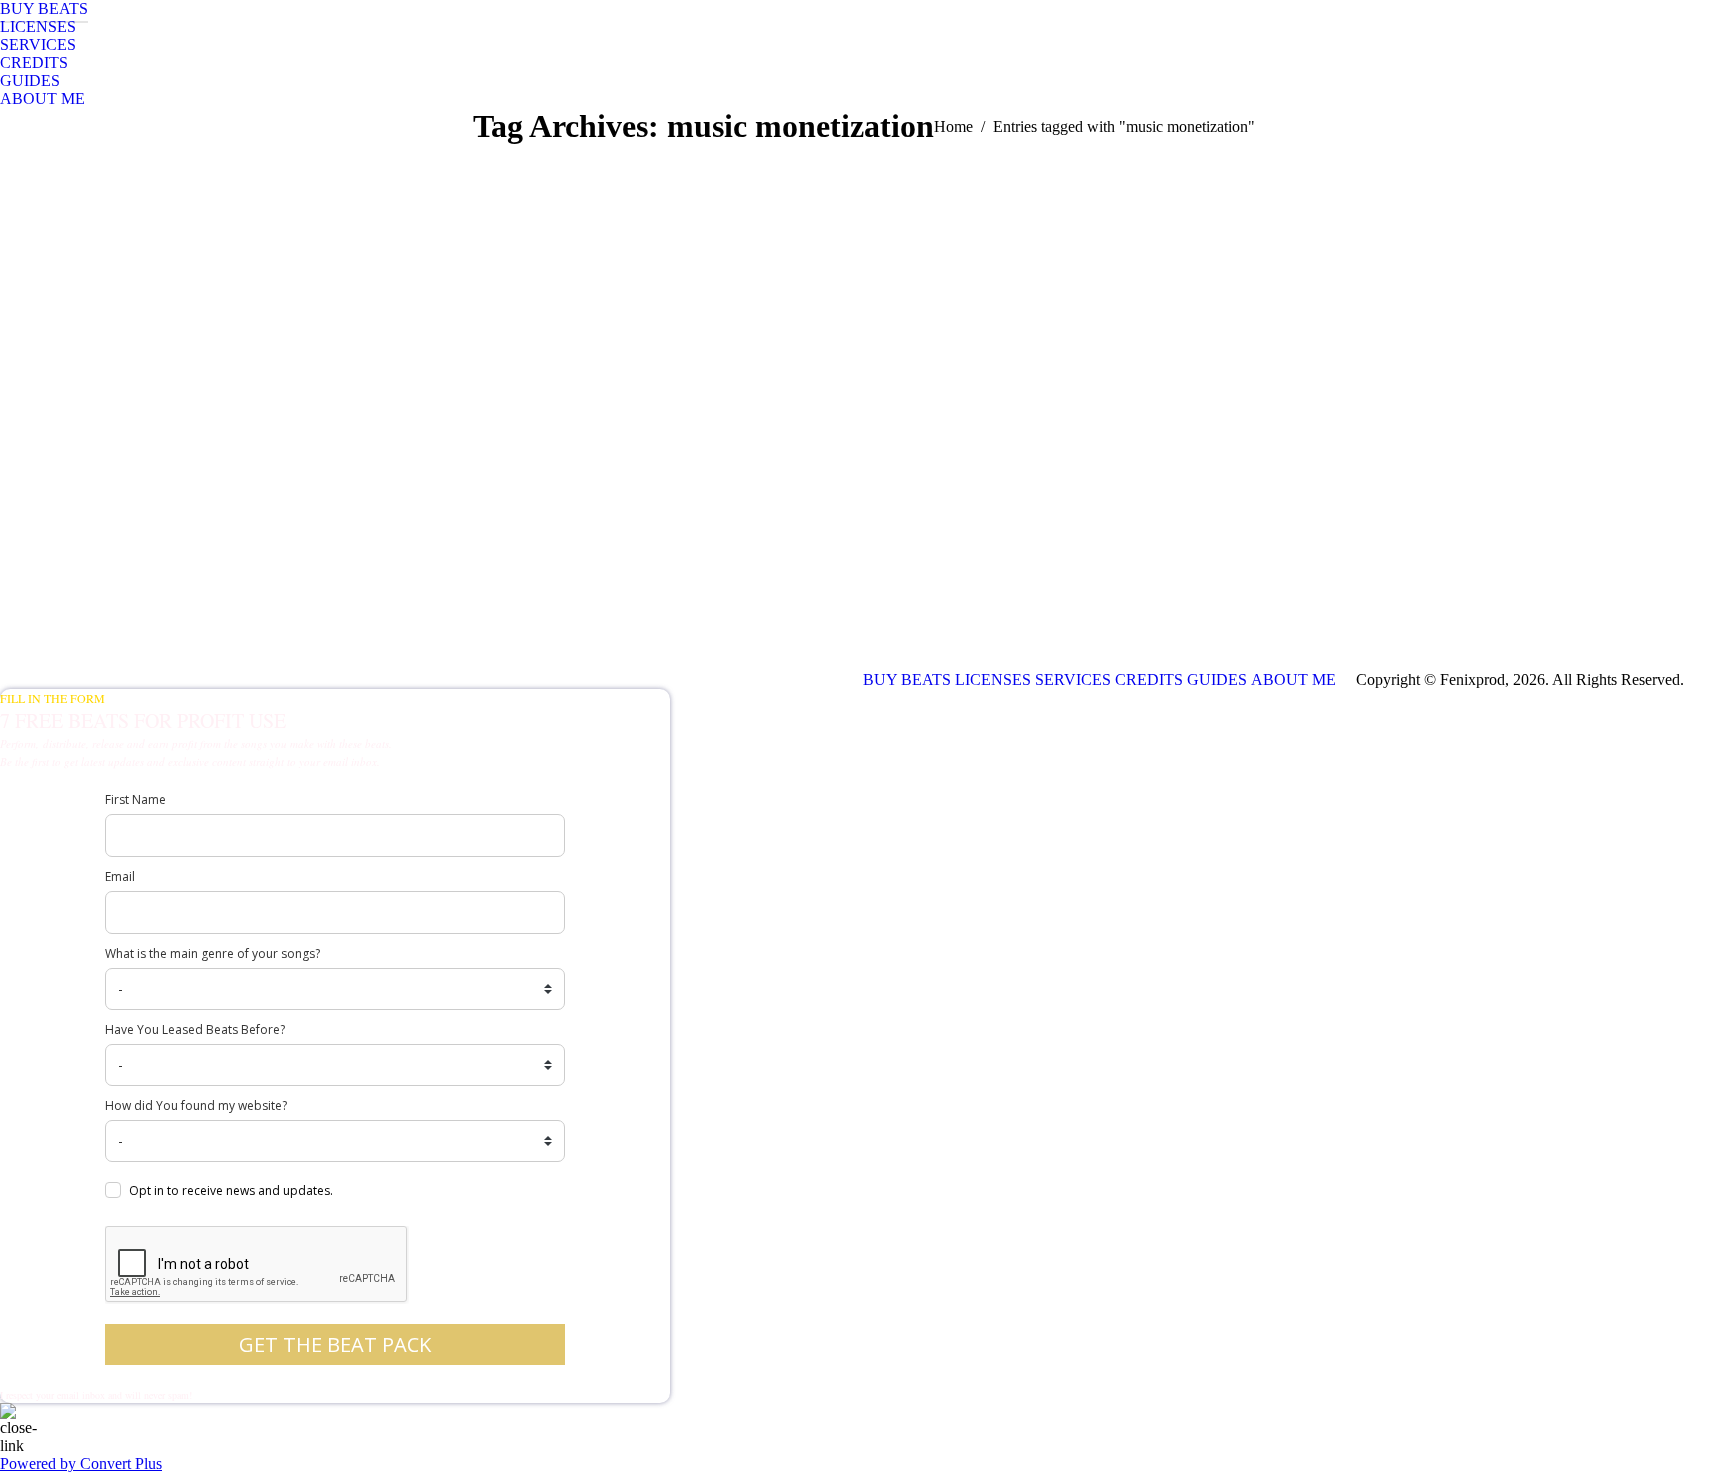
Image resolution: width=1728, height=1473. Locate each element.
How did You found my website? (196, 1105)
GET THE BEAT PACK (335, 1344)
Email (120, 876)
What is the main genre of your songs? (212, 953)
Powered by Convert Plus (81, 1463)
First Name (135, 799)
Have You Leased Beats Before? (195, 1029)
